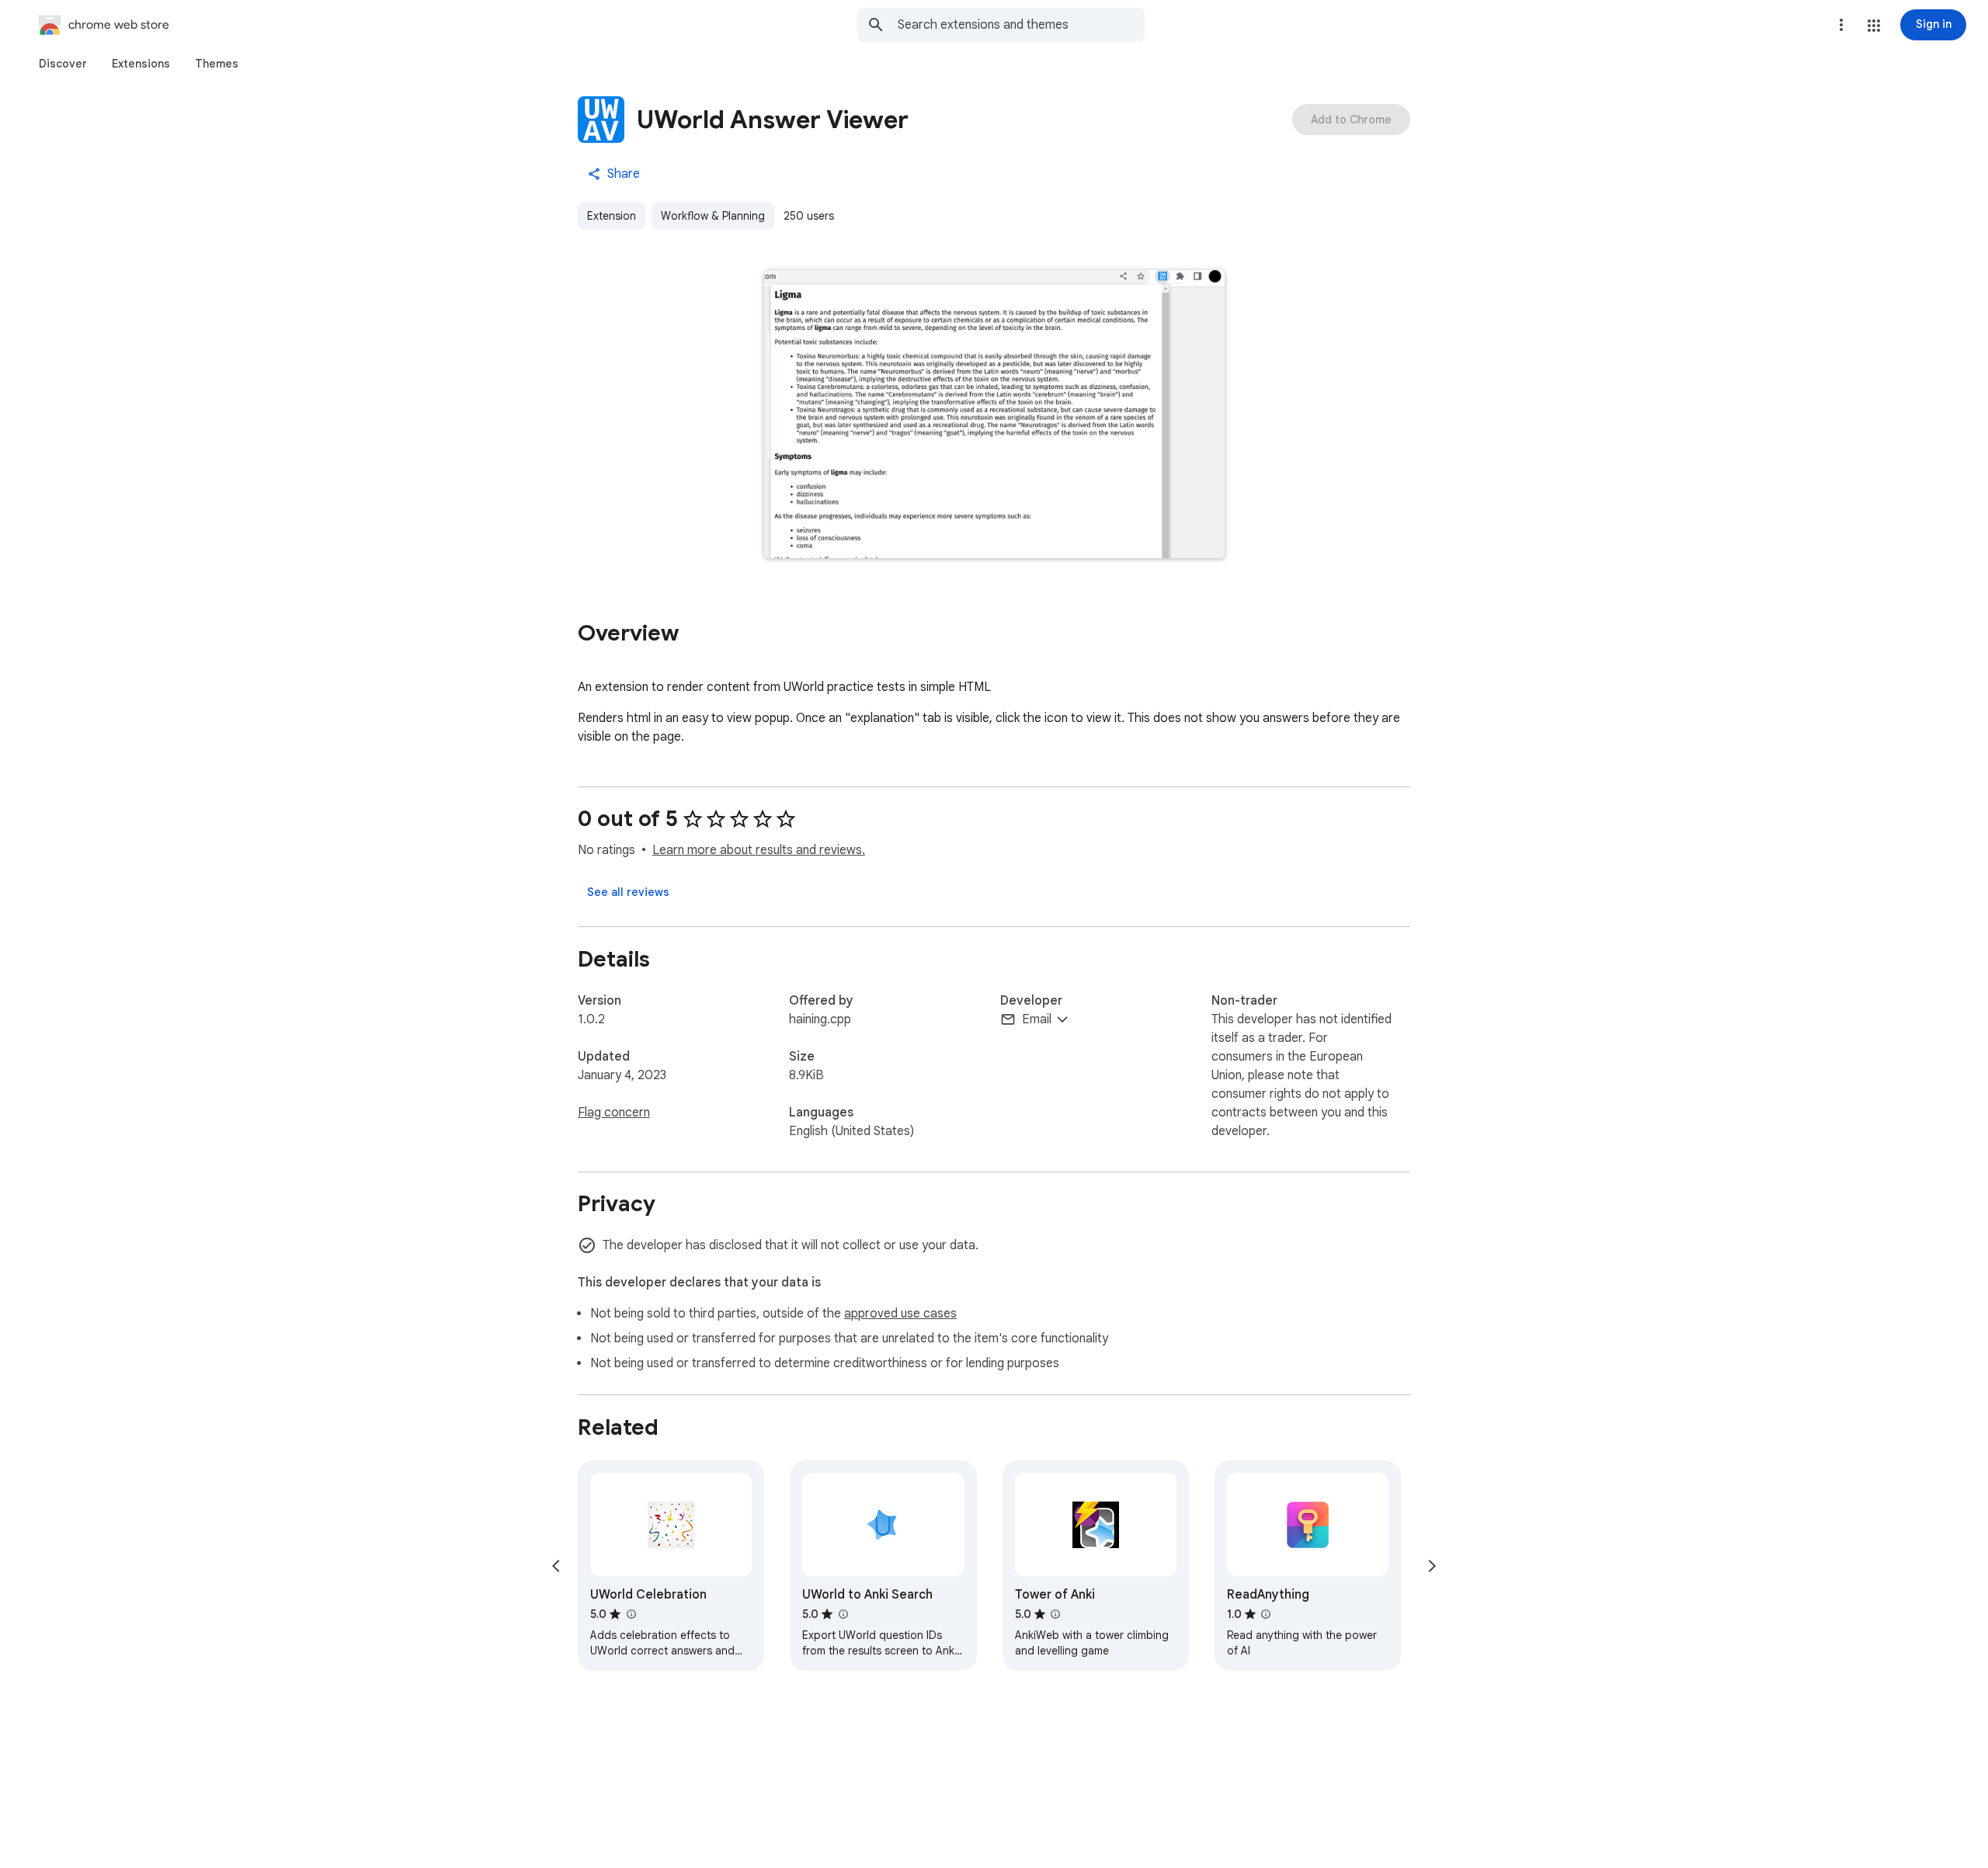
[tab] (63, 64)
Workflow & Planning (713, 216)
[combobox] (1021, 25)
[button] (1874, 26)
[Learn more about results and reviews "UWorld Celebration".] (631, 1614)
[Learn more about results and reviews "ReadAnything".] (1266, 1614)
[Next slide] (1432, 1566)
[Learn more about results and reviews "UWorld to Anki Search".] (843, 1614)
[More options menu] (1841, 25)
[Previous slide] (556, 1566)
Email (1037, 1019)
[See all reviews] (628, 892)
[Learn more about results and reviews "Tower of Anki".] (1055, 1614)
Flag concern (614, 1113)
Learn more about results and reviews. (759, 850)
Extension (612, 216)
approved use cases (900, 1314)
